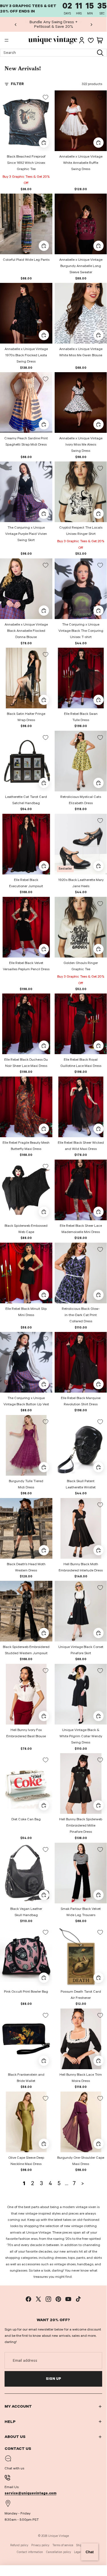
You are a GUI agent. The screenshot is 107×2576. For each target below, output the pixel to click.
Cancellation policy (58, 2552)
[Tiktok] (78, 2299)
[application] (90, 2552)
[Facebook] (28, 2299)
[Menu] (7, 41)
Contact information (30, 2552)
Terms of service (63, 2545)
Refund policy (19, 2545)
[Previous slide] (16, 24)
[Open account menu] (82, 40)
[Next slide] (91, 24)
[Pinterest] (58, 2299)
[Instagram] (48, 2299)
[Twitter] (38, 2299)
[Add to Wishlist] (46, 97)
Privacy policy (40, 2545)
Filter (17, 84)
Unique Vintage (58, 2536)
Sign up (53, 2379)
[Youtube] (68, 2299)
